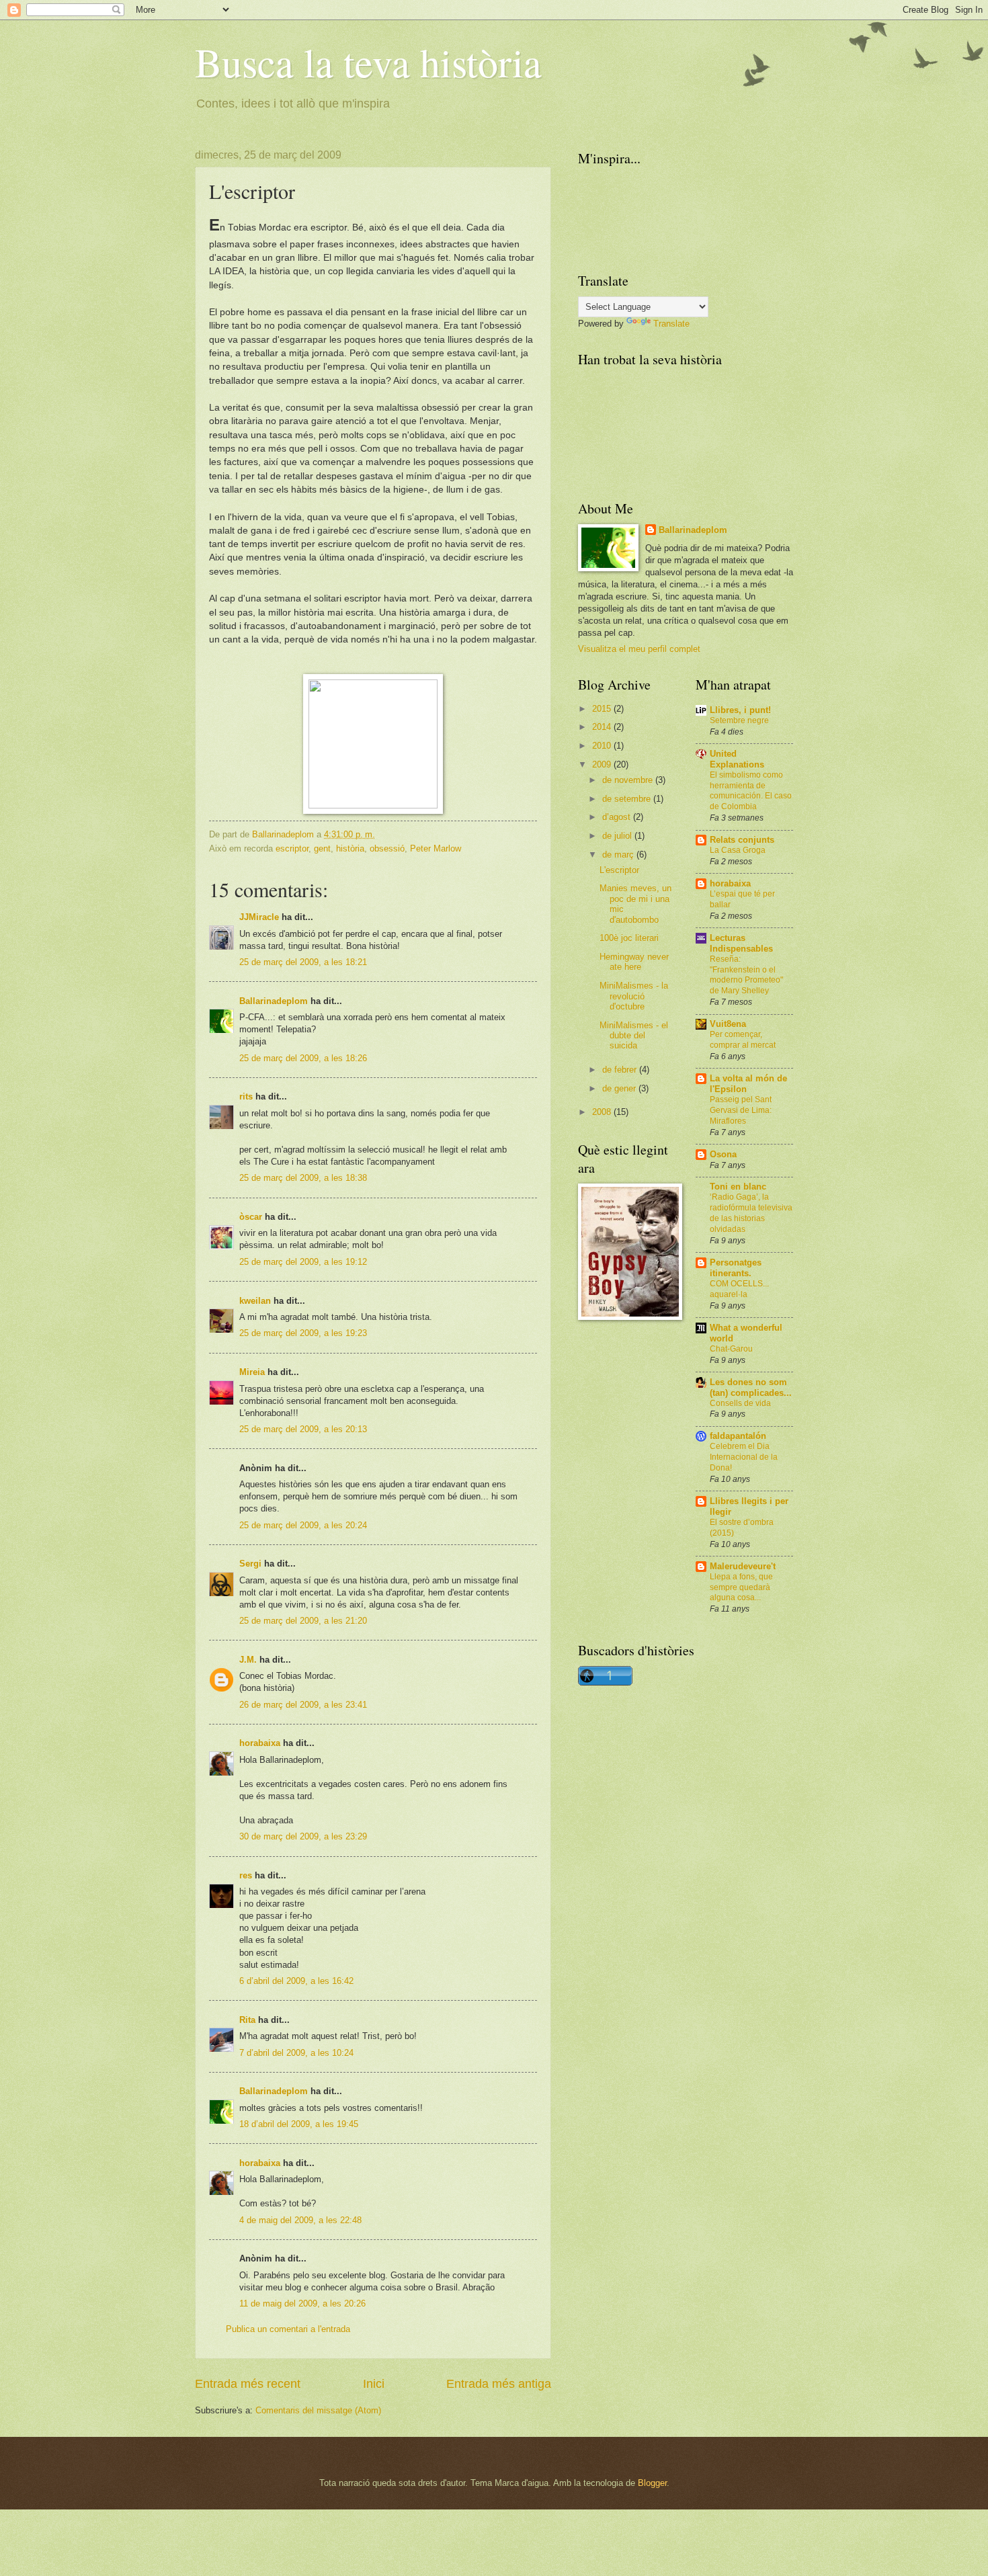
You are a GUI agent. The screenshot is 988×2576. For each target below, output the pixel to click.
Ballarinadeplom (274, 1001)
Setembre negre (739, 720)
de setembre (628, 799)
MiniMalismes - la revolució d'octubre (634, 996)
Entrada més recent (248, 2384)
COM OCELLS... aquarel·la (739, 1289)
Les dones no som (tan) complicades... (751, 1387)
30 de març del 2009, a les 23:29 (303, 1836)
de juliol (618, 836)
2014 (603, 727)
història (350, 848)
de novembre (629, 780)
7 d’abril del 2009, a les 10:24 (296, 2053)
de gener (620, 1088)
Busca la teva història (368, 62)
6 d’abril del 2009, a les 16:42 (296, 1981)
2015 (603, 709)
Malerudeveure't (743, 1566)
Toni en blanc (738, 1187)
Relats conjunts (742, 840)
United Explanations (737, 759)
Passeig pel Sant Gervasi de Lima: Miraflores (741, 1110)
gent (322, 848)
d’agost (618, 817)
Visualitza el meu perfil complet (639, 649)
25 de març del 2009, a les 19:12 (303, 1262)
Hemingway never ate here (634, 962)
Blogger (652, 2483)
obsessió (387, 848)
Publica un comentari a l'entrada (288, 2329)
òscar (251, 1217)
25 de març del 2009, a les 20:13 (303, 1429)
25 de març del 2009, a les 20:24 (303, 1525)
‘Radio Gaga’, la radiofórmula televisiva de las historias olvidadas (751, 1213)
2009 (603, 764)
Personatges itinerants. (736, 1268)
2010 (603, 746)
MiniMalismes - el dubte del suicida (634, 1036)
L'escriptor (619, 870)
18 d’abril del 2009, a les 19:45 (299, 2124)
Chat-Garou (731, 1349)
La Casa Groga (738, 850)
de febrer (621, 1070)
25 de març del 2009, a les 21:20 (303, 1621)
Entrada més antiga (499, 2384)
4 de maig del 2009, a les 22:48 (300, 2220)
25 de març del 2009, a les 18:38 (303, 1178)
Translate (671, 324)
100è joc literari (629, 938)
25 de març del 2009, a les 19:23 (303, 1333)
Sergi (250, 1564)
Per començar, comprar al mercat (743, 1040)
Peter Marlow (436, 848)
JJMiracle (259, 917)
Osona (723, 1154)
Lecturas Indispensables (741, 943)
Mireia (252, 1372)
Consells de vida (740, 1403)
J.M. (248, 1660)
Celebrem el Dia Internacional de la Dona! (744, 1457)
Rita (247, 2020)
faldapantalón (738, 1436)
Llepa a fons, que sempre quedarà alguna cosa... (741, 1587)
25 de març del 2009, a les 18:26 (303, 1058)
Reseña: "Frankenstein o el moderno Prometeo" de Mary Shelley (746, 975)
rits (246, 1096)
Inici (374, 2384)
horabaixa (260, 1743)
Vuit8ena (728, 1024)
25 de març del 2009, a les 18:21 (303, 962)
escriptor (292, 848)
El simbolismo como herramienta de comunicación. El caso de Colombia (751, 791)
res (246, 1875)
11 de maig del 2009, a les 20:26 (302, 2303)
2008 (603, 1112)
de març (619, 855)
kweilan (255, 1301)
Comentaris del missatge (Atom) (318, 2410)
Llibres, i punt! (740, 710)
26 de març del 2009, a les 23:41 (303, 1705)
